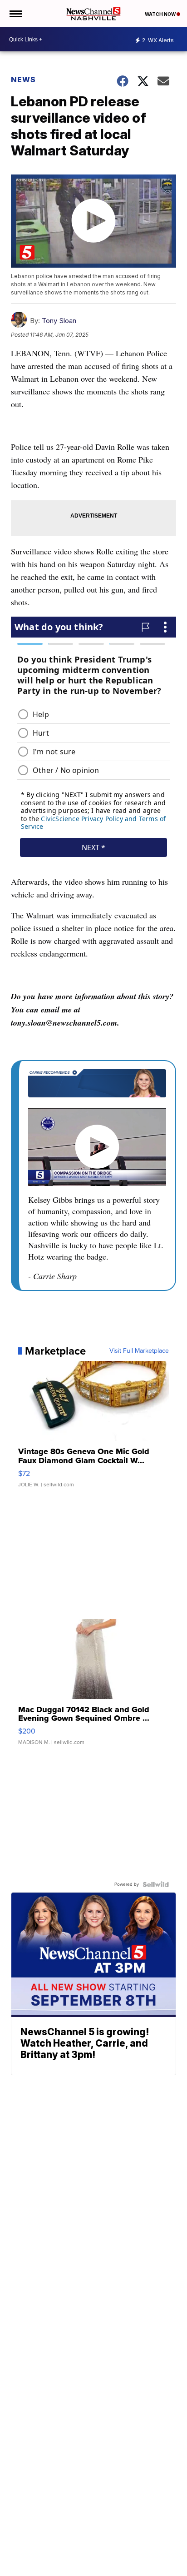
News (23, 80)
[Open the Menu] (15, 14)
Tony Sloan (59, 321)
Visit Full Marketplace (139, 1351)
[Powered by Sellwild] (156, 1884)
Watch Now (161, 14)
